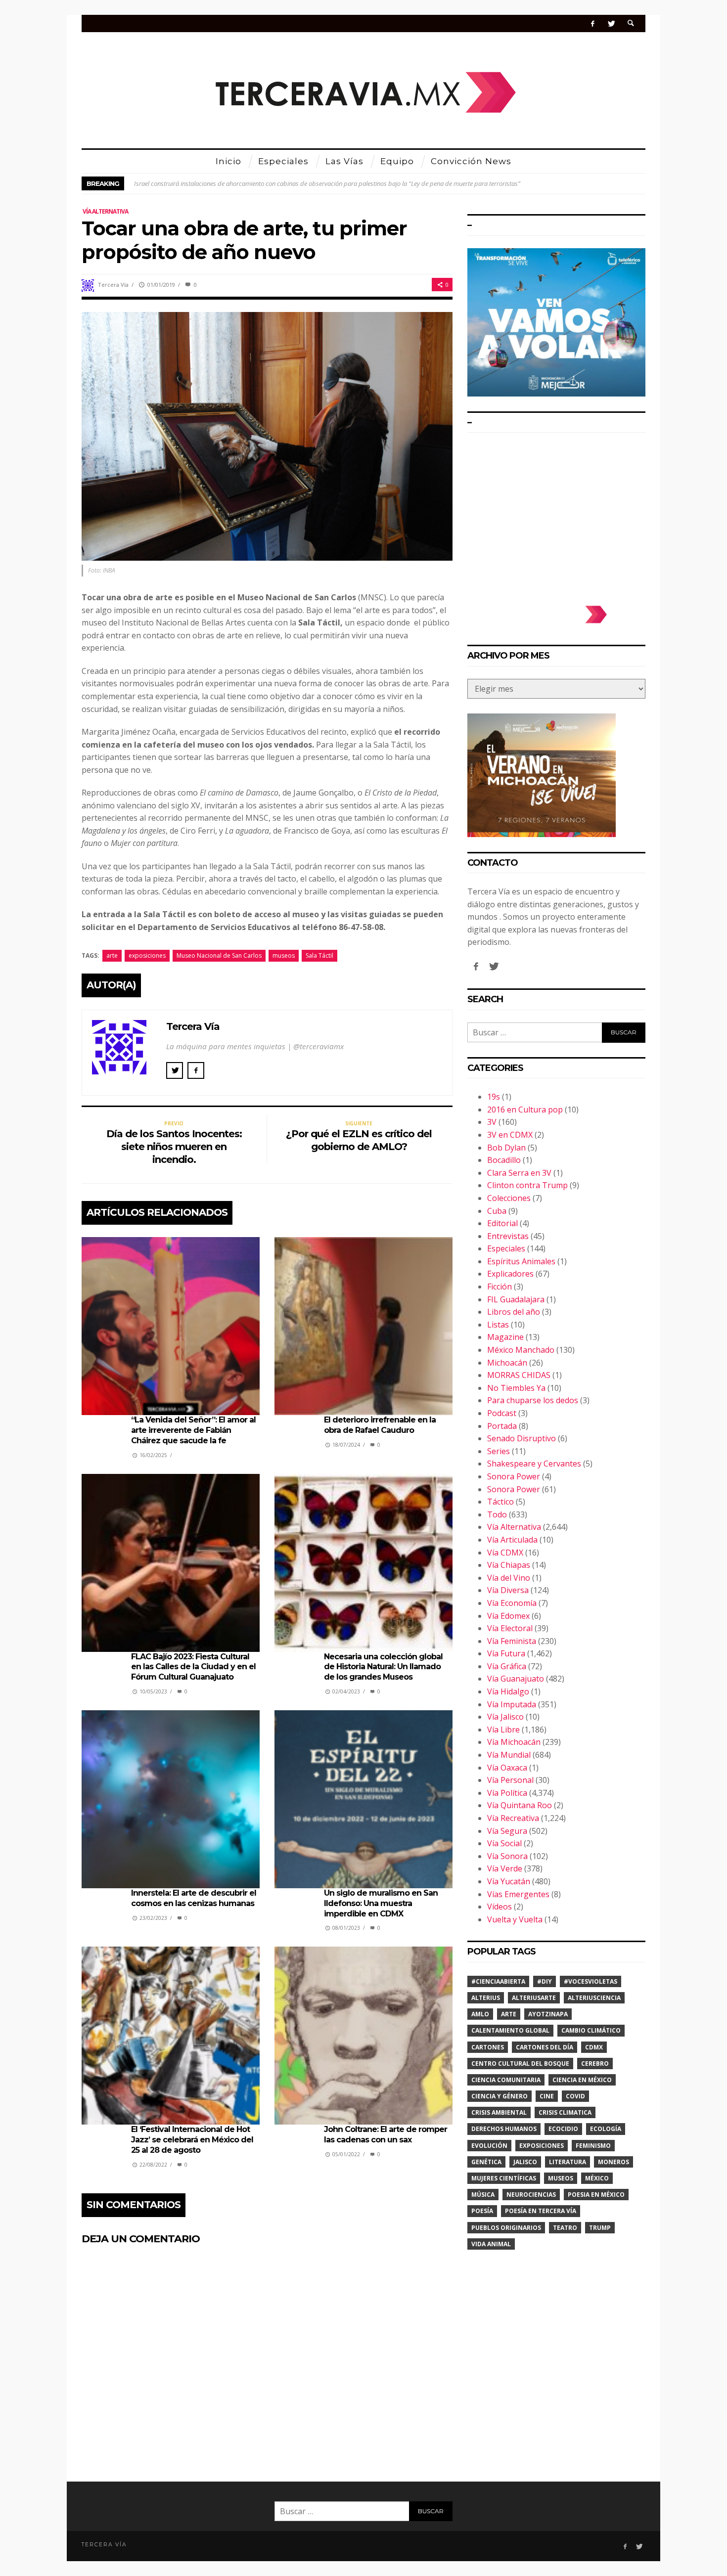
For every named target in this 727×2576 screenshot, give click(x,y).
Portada (502, 1426)
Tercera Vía (113, 285)
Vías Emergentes (518, 1894)
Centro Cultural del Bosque (520, 2064)
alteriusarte (534, 1998)
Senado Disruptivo (522, 1438)
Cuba (497, 1211)
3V (492, 1122)
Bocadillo (504, 1160)
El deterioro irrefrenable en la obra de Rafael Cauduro (380, 1425)
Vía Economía (512, 1603)
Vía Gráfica (507, 1666)
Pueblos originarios (506, 2228)
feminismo (593, 2146)
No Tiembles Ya (516, 1388)
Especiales (506, 1248)
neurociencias (531, 2195)
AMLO (480, 2014)
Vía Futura (506, 1653)
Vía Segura (507, 1831)
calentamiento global (510, 2030)
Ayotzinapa (548, 2014)
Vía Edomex (508, 1616)
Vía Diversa (508, 1590)
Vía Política (507, 1793)
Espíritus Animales (521, 1261)
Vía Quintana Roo (520, 1805)
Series (499, 1451)
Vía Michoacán (514, 1742)
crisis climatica (565, 2112)
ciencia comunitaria (506, 2080)
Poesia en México (596, 2195)
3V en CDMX (510, 1135)
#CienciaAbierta (498, 1981)
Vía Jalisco (505, 1717)
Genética (486, 2162)
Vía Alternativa (105, 211)
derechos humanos (504, 2129)
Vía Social (504, 1843)
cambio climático (591, 2030)
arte (112, 955)
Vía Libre (503, 1730)
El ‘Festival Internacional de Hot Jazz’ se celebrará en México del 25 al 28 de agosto (192, 2140)
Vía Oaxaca (507, 1768)
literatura (568, 2162)
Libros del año (514, 1312)
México (597, 2178)
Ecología (606, 2129)
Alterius (486, 1998)
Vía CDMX (505, 1553)
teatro (565, 2228)
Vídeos (500, 1907)
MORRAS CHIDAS (519, 1375)
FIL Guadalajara (516, 1299)
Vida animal (491, 2244)
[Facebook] (593, 23)
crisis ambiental (499, 2112)
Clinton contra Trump (527, 1185)
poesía (482, 2211)
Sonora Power (514, 1476)
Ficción (500, 1287)
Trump (600, 2228)
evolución (489, 2146)
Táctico (500, 1502)
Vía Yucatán (509, 1881)
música (483, 2195)
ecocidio (563, 2129)
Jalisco (525, 2162)
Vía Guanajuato (516, 1679)
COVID (575, 2096)
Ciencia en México (582, 2080)
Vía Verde (505, 1868)
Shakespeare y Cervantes (534, 1464)
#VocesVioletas (591, 1981)
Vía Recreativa (513, 1818)
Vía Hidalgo (508, 1691)
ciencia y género (500, 2096)
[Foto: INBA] (267, 435)
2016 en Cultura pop (525, 1110)
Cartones (488, 2047)
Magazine (505, 1337)
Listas (498, 1325)
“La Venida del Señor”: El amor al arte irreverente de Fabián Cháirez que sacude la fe (193, 1430)
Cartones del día (545, 2047)
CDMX (594, 2047)
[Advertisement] (556, 514)
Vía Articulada (512, 1540)
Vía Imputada (512, 1704)
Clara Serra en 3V (519, 1173)
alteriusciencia (594, 1998)
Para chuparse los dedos (533, 1400)
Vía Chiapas (509, 1565)
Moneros (613, 2162)
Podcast (502, 1413)
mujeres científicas (504, 2178)
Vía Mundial (509, 1755)
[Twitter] (611, 23)
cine (547, 2096)
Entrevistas (508, 1236)
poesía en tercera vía (541, 2211)
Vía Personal (510, 1780)
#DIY (545, 1981)
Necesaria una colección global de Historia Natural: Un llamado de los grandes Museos (383, 1667)
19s (494, 1097)
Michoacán (507, 1363)
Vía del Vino (509, 1578)
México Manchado (521, 1350)
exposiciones (147, 955)
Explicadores (510, 1274)
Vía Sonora (507, 1856)
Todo (497, 1514)
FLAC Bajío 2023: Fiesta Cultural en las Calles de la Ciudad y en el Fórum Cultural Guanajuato (193, 1667)
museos (284, 955)
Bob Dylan (506, 1148)
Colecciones (509, 1198)
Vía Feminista (512, 1641)
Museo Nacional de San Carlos (219, 955)
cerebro (595, 2064)
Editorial (502, 1223)
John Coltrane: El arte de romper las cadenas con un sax (386, 2134)
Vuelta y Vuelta (515, 1919)
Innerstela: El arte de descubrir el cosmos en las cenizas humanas (194, 1898)
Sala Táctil (319, 955)
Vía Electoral (510, 1628)
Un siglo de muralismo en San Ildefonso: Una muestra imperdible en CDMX (381, 1903)
